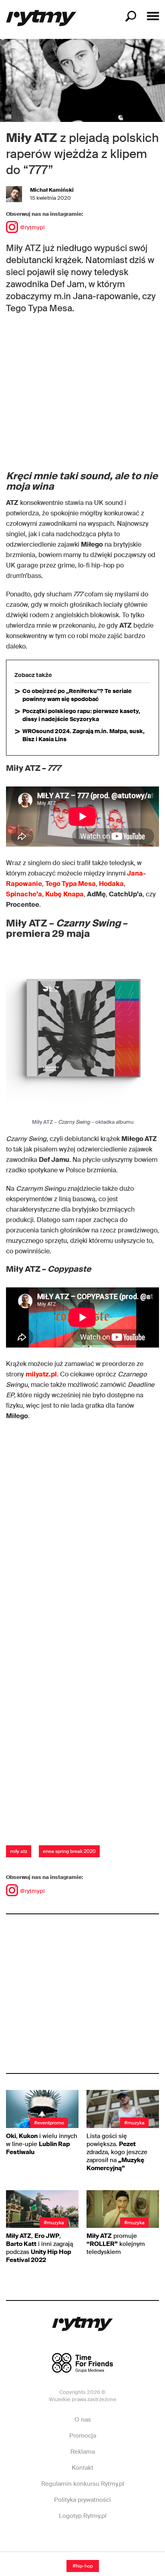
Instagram (82, 2540)
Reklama (83, 2452)
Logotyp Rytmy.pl (83, 2516)
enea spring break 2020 (69, 1851)
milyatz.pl (41, 1374)
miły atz (19, 1851)
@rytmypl (32, 227)
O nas (83, 2420)
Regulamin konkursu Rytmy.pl (83, 2484)
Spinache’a (24, 894)
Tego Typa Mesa (70, 884)
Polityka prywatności (82, 2500)
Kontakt (82, 2468)
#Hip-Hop (83, 2566)
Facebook (52, 2540)
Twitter (112, 2540)
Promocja (83, 2436)
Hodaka (111, 884)
